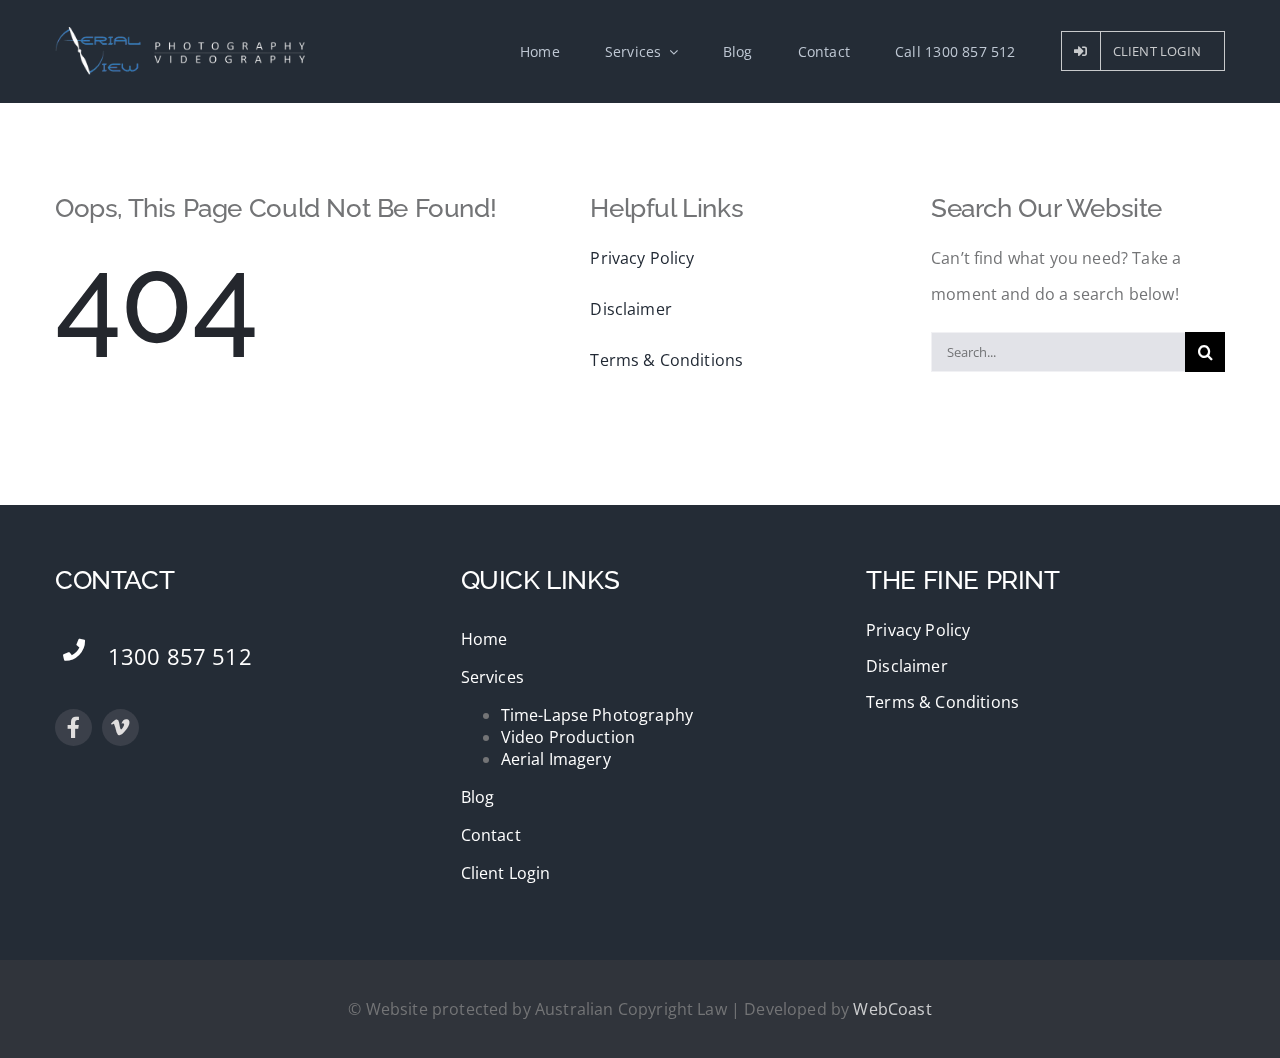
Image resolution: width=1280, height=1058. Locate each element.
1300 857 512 (180, 656)
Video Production (568, 737)
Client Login (506, 873)
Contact (491, 835)
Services (492, 677)
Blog (478, 797)
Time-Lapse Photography (597, 715)
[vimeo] (120, 727)
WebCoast (892, 1009)
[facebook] (73, 727)
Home (484, 639)
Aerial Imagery (556, 759)
